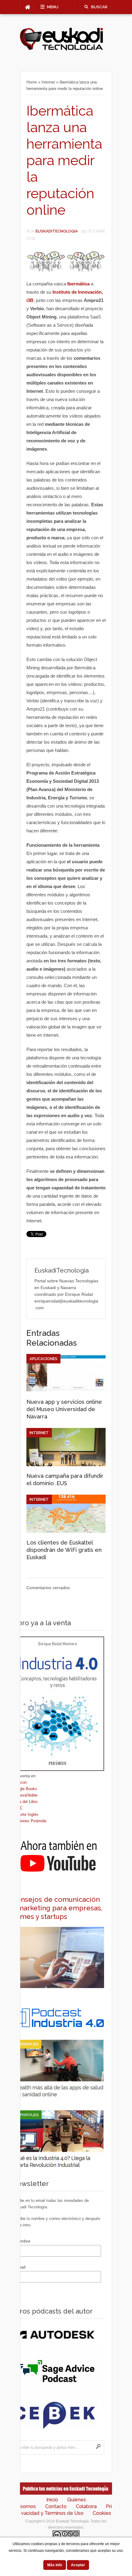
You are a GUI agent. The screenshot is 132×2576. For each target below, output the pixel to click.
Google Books (25, 1789)
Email (20, 2267)
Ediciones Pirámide (29, 1821)
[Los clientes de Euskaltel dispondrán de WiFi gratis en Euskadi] (66, 1531)
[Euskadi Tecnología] (61, 49)
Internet (48, 82)
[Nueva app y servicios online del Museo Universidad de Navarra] (66, 1391)
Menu (53, 7)
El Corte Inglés (25, 1814)
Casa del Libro (25, 1802)
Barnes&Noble (25, 1795)
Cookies (102, 2513)
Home (32, 82)
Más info (55, 2565)
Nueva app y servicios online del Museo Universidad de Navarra (64, 1409)
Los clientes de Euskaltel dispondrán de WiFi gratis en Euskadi (64, 1550)
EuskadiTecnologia (57, 231)
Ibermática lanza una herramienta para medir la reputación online (64, 160)
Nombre (23, 2241)
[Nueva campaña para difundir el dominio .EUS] (66, 1465)
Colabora (86, 2506)
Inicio (52, 2500)
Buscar (99, 7)
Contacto (56, 2506)
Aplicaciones (43, 1359)
